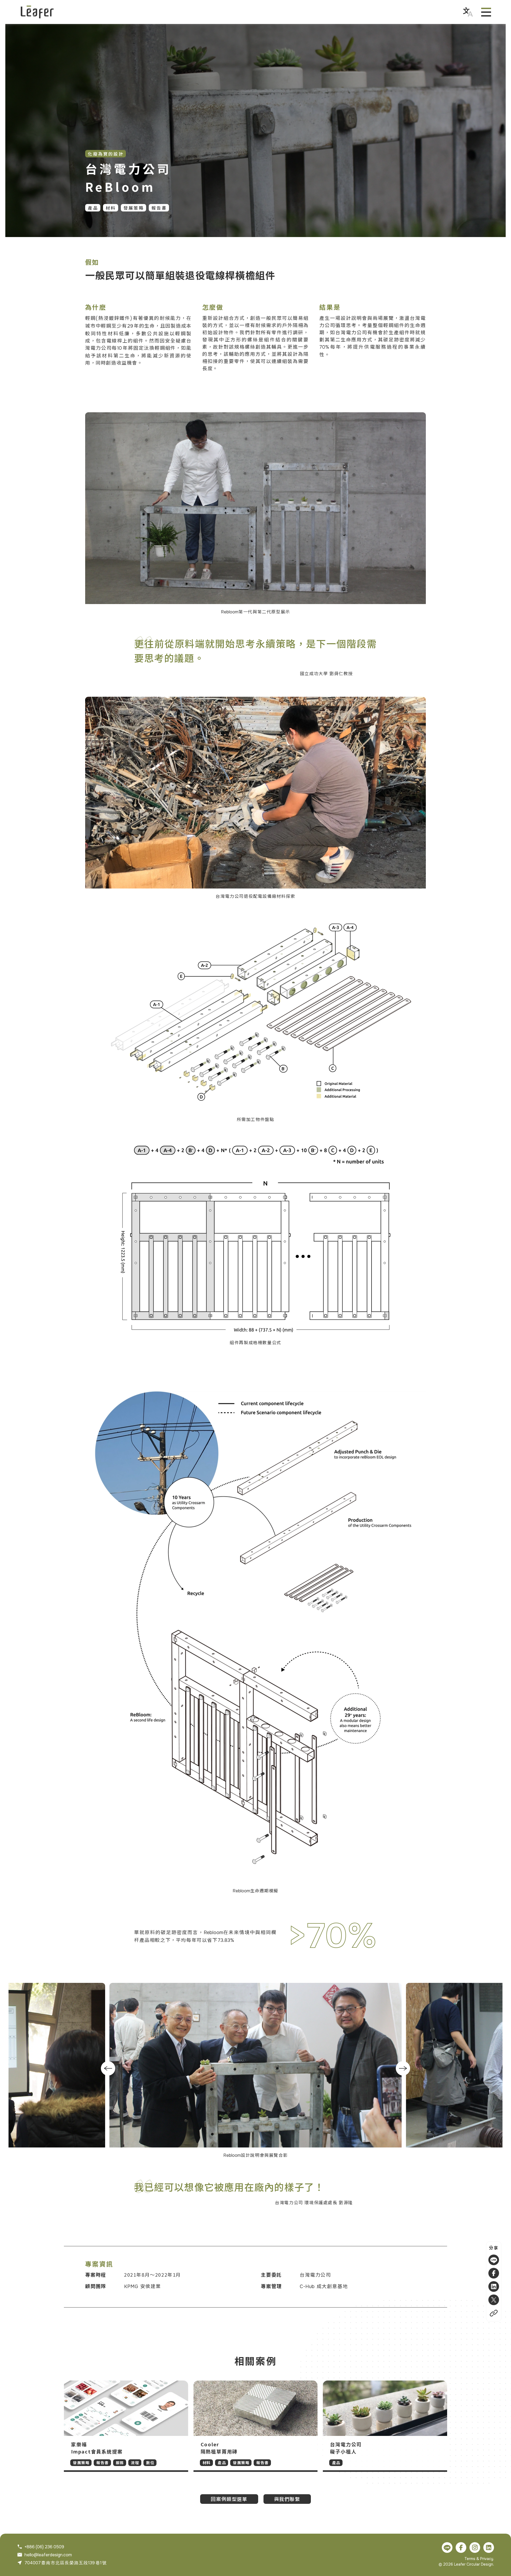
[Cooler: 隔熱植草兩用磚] (256, 2426)
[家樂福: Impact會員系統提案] (126, 2426)
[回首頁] (37, 12)
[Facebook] (494, 2273)
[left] (108, 2068)
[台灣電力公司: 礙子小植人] (385, 2426)
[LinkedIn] (494, 2286)
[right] (403, 2068)
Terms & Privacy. (479, 2559)
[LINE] (494, 2260)
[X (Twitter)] (494, 2300)
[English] (468, 12)
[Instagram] (475, 2548)
